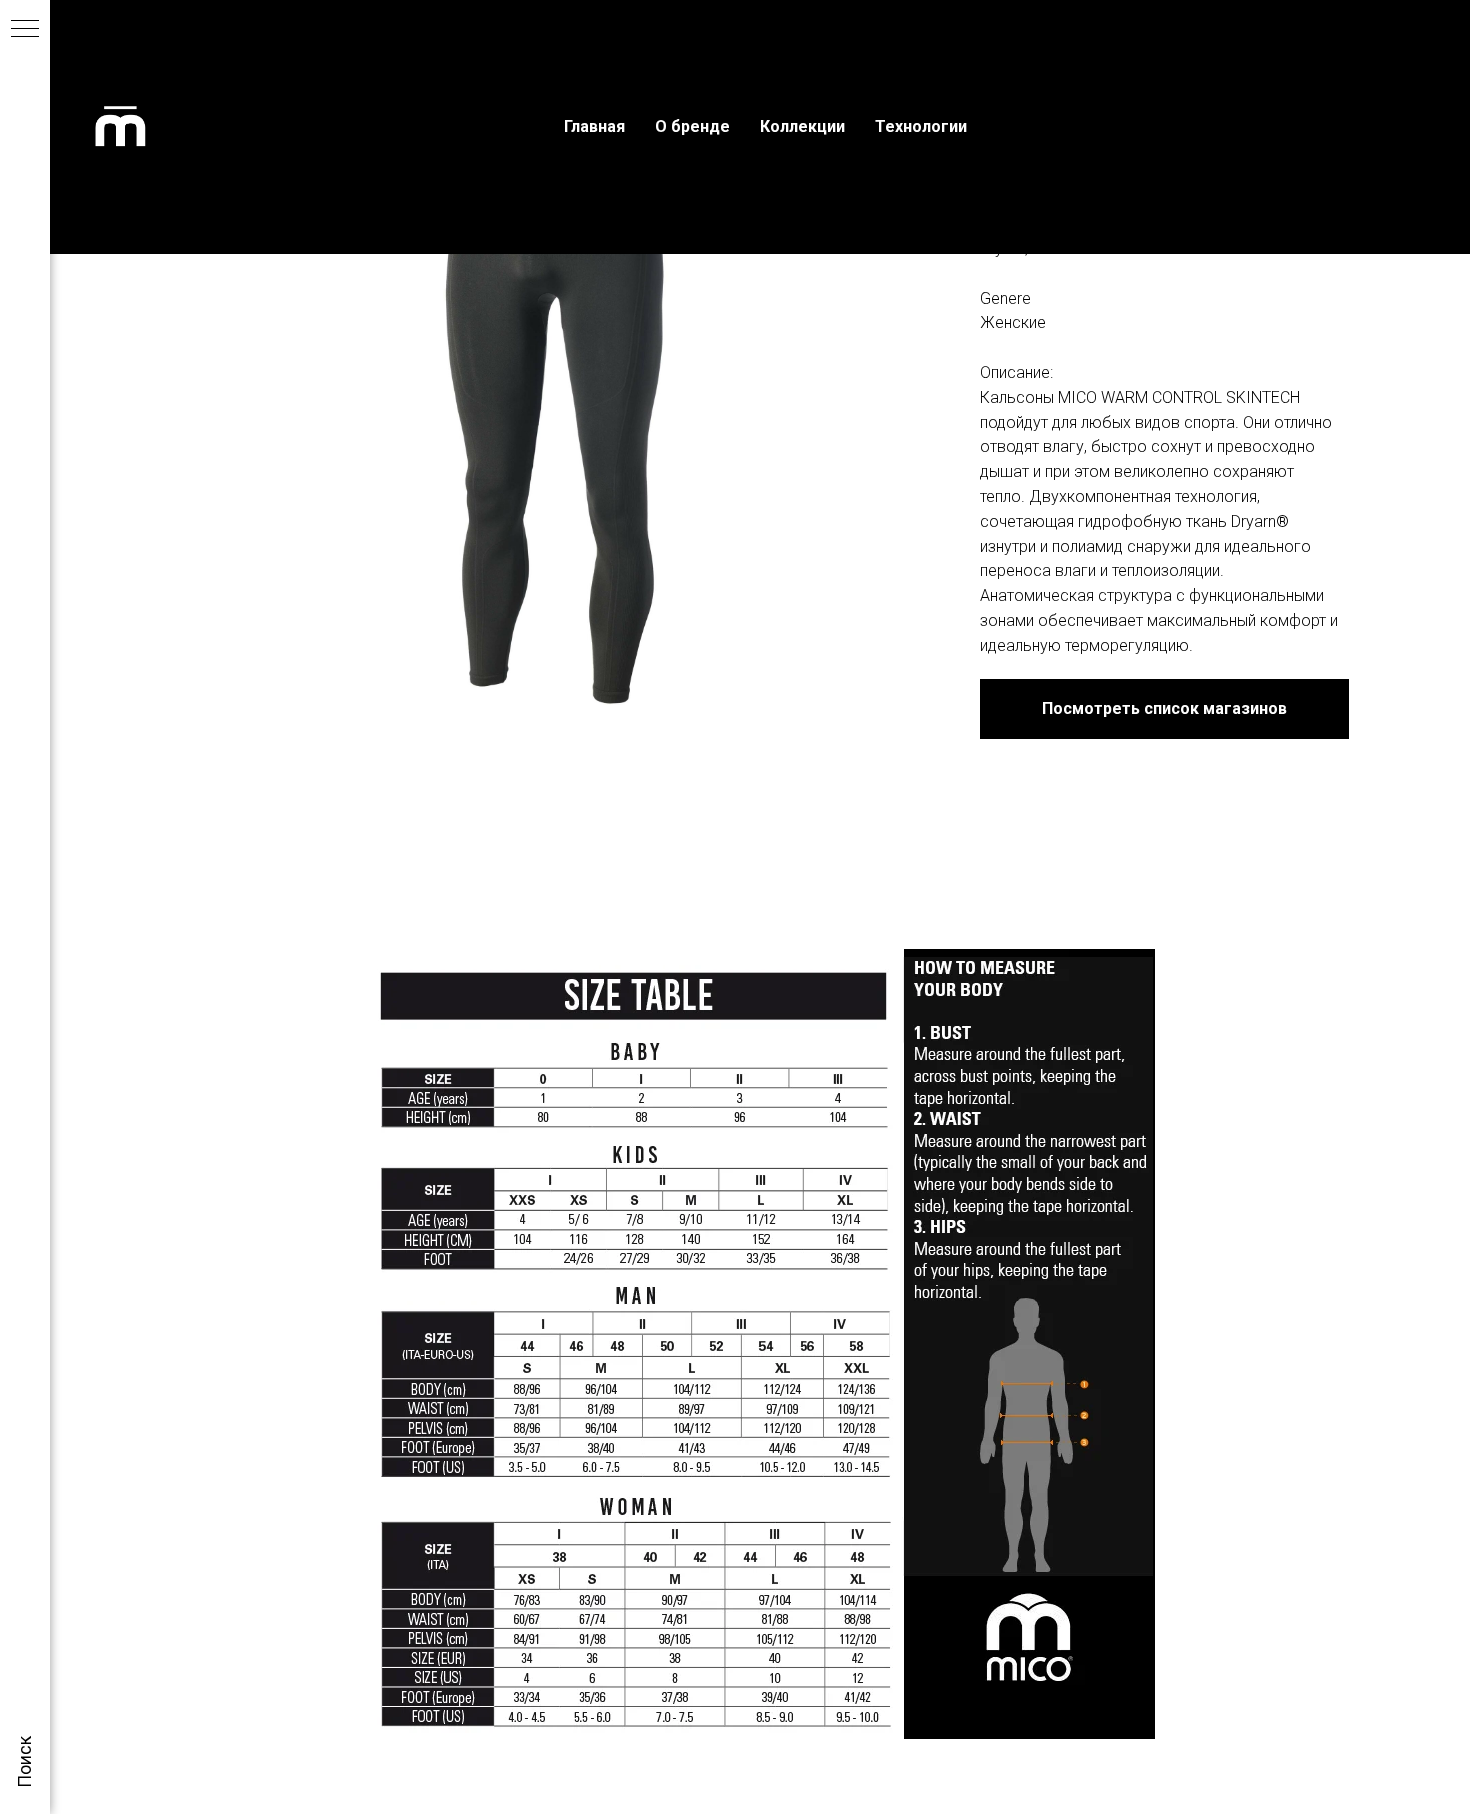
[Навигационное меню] (25, 30)
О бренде (692, 126)
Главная (594, 126)
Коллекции (802, 126)
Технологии (921, 126)
